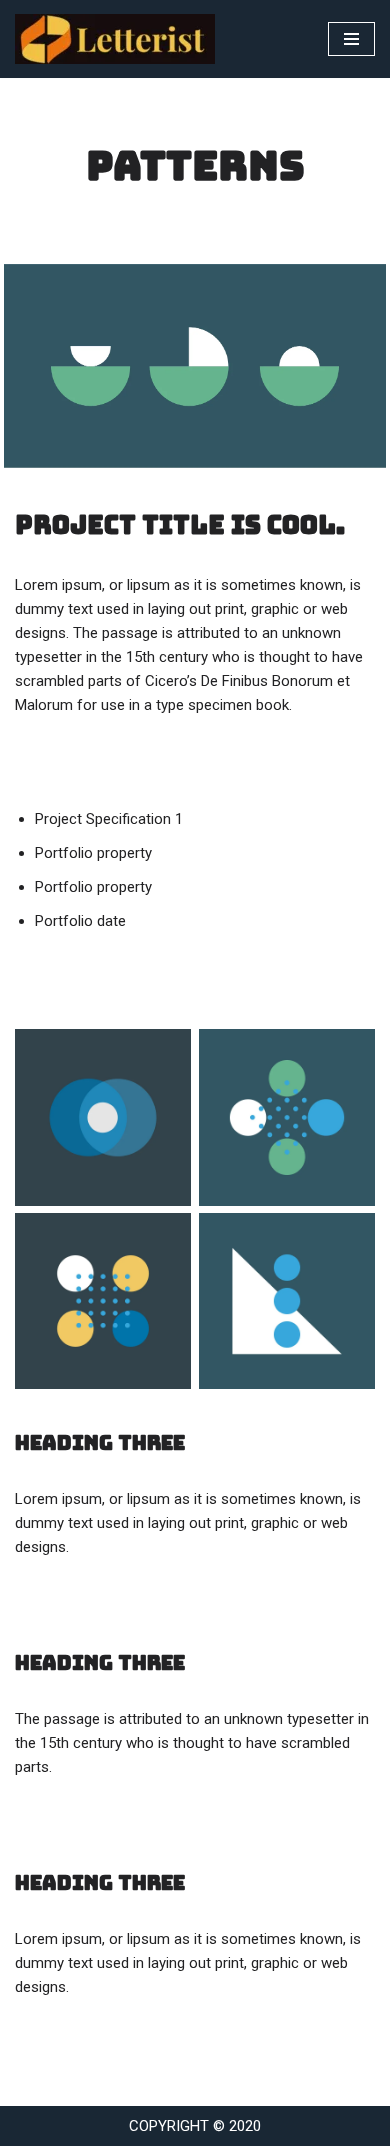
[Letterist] (120, 39)
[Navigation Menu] (351, 39)
